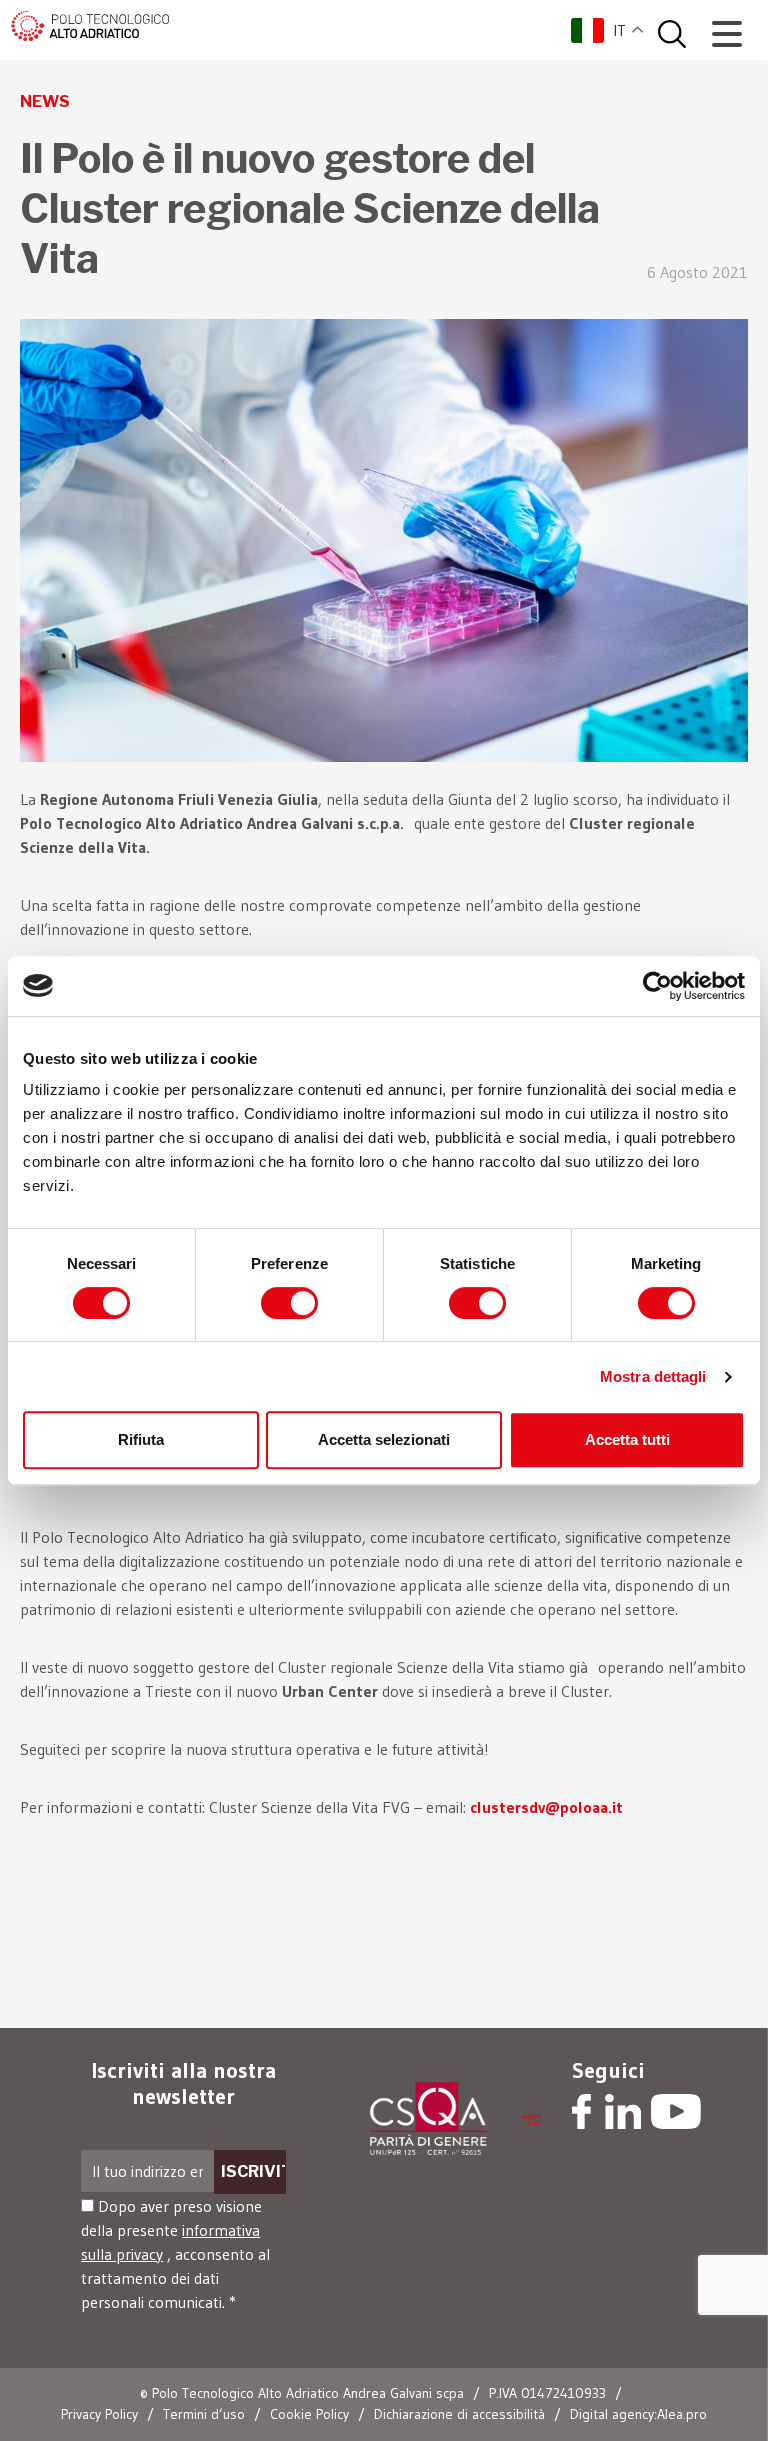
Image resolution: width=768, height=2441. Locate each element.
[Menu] (727, 34)
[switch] (289, 1303)
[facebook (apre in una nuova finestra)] (581, 2114)
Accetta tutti (627, 1439)
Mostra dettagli (653, 1376)
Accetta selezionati (384, 1439)
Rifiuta (141, 1439)
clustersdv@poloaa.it (546, 1807)
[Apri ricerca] (672, 34)
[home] (90, 24)
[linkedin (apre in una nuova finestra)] (623, 2114)
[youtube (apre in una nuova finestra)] (676, 2114)
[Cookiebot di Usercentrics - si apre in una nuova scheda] (657, 986)
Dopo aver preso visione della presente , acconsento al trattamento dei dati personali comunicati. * (175, 2254)
